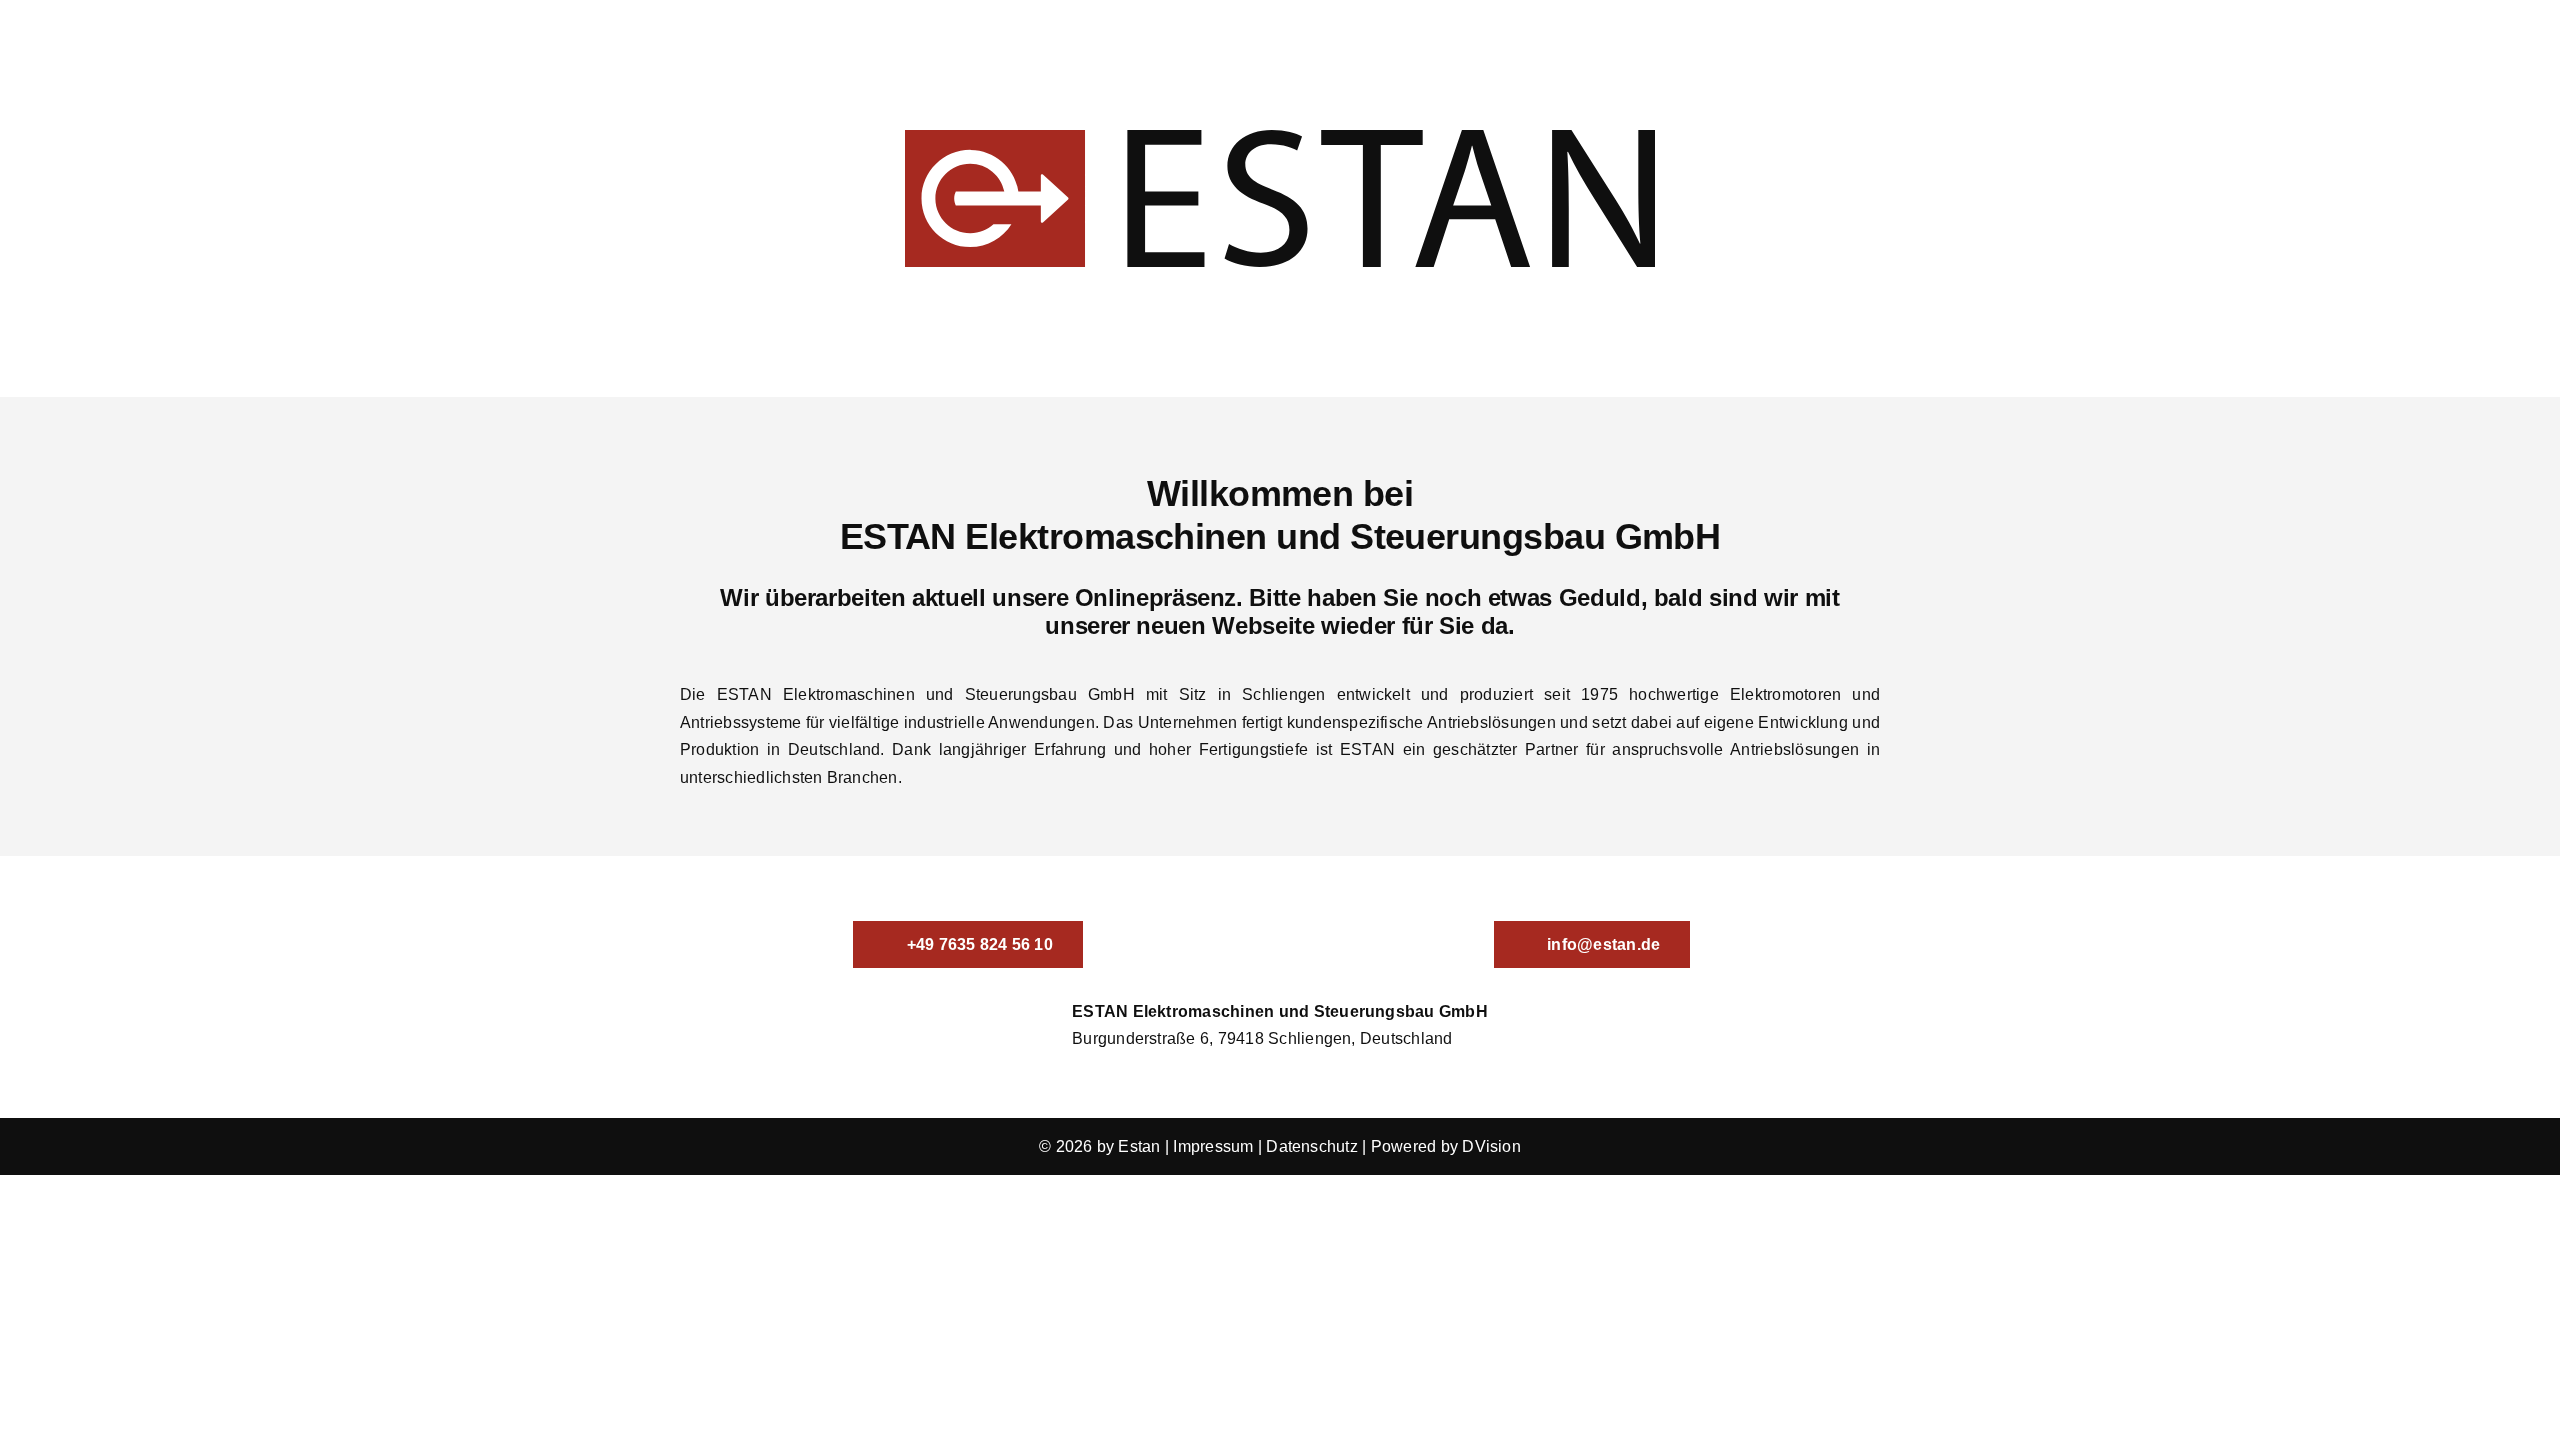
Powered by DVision (1446, 1146)
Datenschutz (1312, 1146)
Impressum (1213, 1146)
